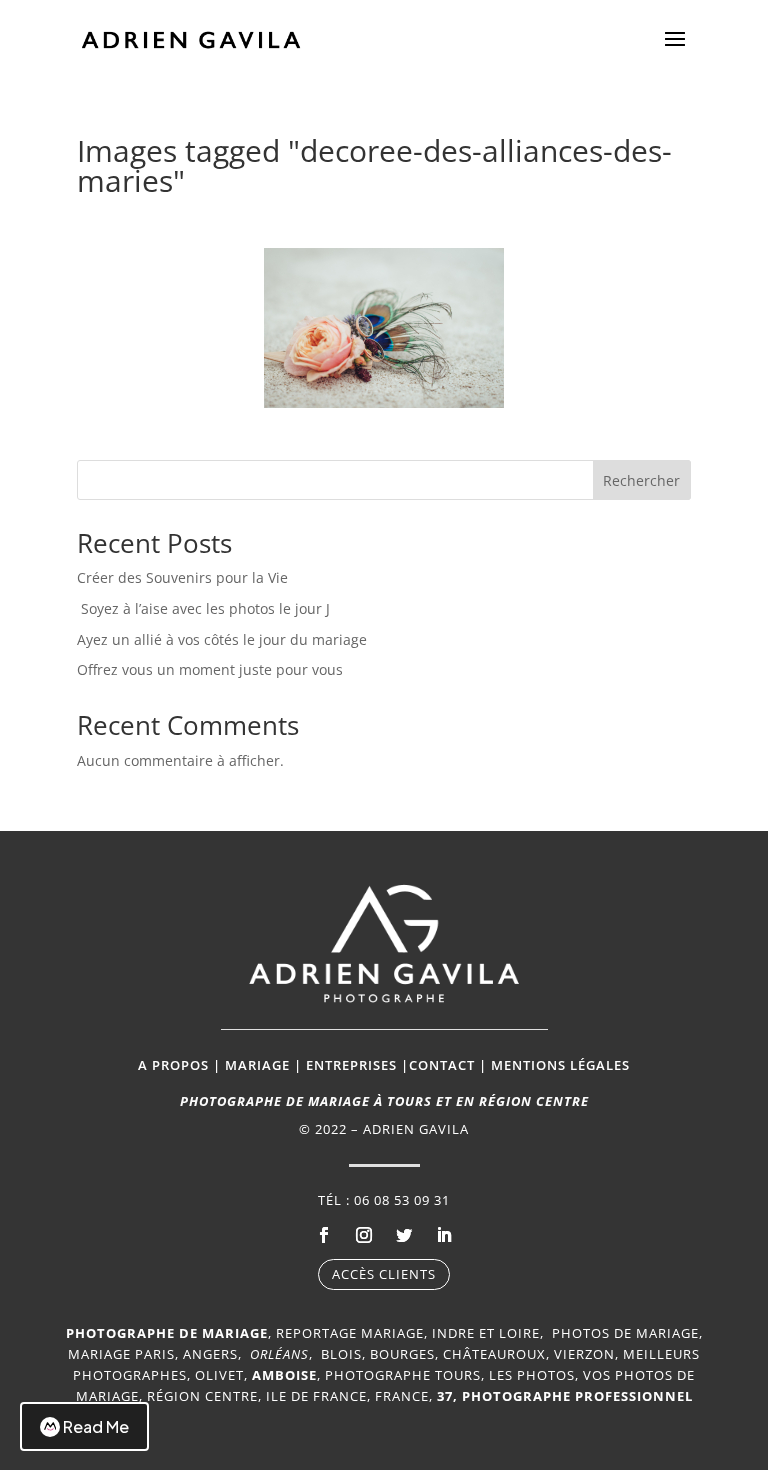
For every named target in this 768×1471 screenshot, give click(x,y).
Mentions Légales (560, 1065)
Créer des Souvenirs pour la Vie (182, 577)
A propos (173, 1065)
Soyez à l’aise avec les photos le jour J (205, 608)
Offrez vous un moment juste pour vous (210, 669)
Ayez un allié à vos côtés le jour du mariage (222, 639)
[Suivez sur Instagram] (364, 1235)
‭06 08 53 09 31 (402, 1200)
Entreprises (351, 1065)
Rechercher (641, 480)
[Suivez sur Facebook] (324, 1235)
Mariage (257, 1065)
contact (442, 1065)
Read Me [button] (96, 1426)
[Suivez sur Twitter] (404, 1235)
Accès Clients (384, 1274)
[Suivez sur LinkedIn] (444, 1235)
